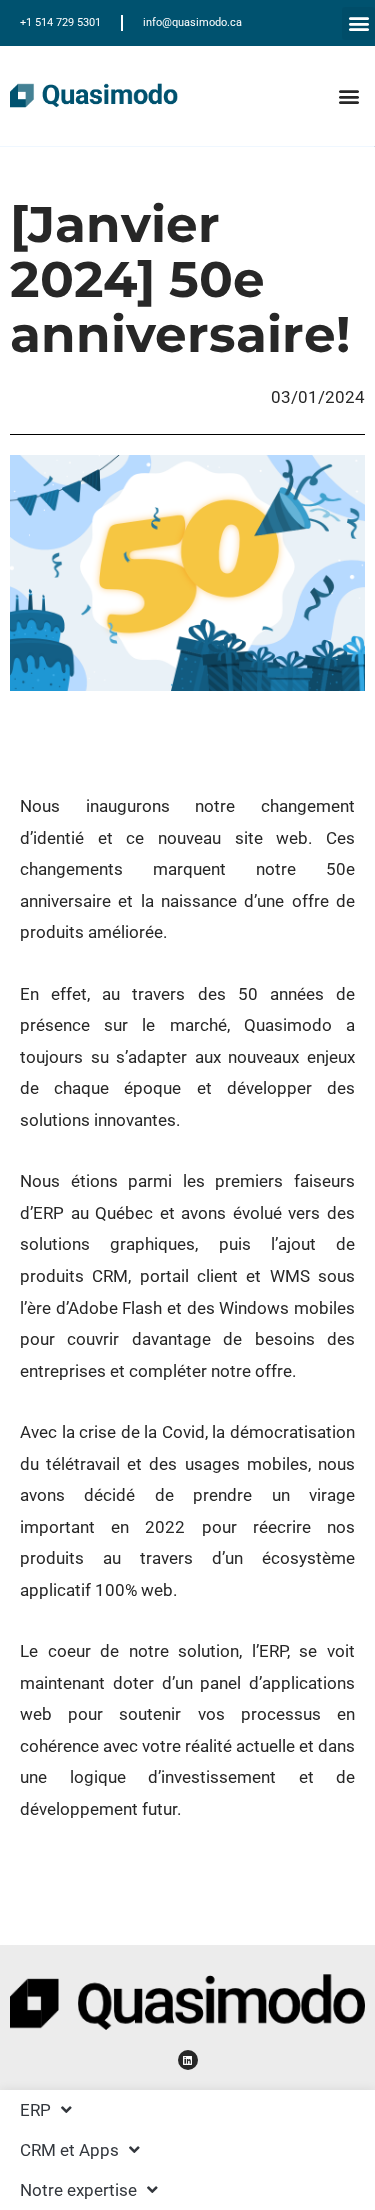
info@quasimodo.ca (192, 22)
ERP (35, 2110)
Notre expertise (78, 2190)
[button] (358, 23)
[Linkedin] (188, 2060)
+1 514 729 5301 (60, 22)
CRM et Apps (69, 2150)
